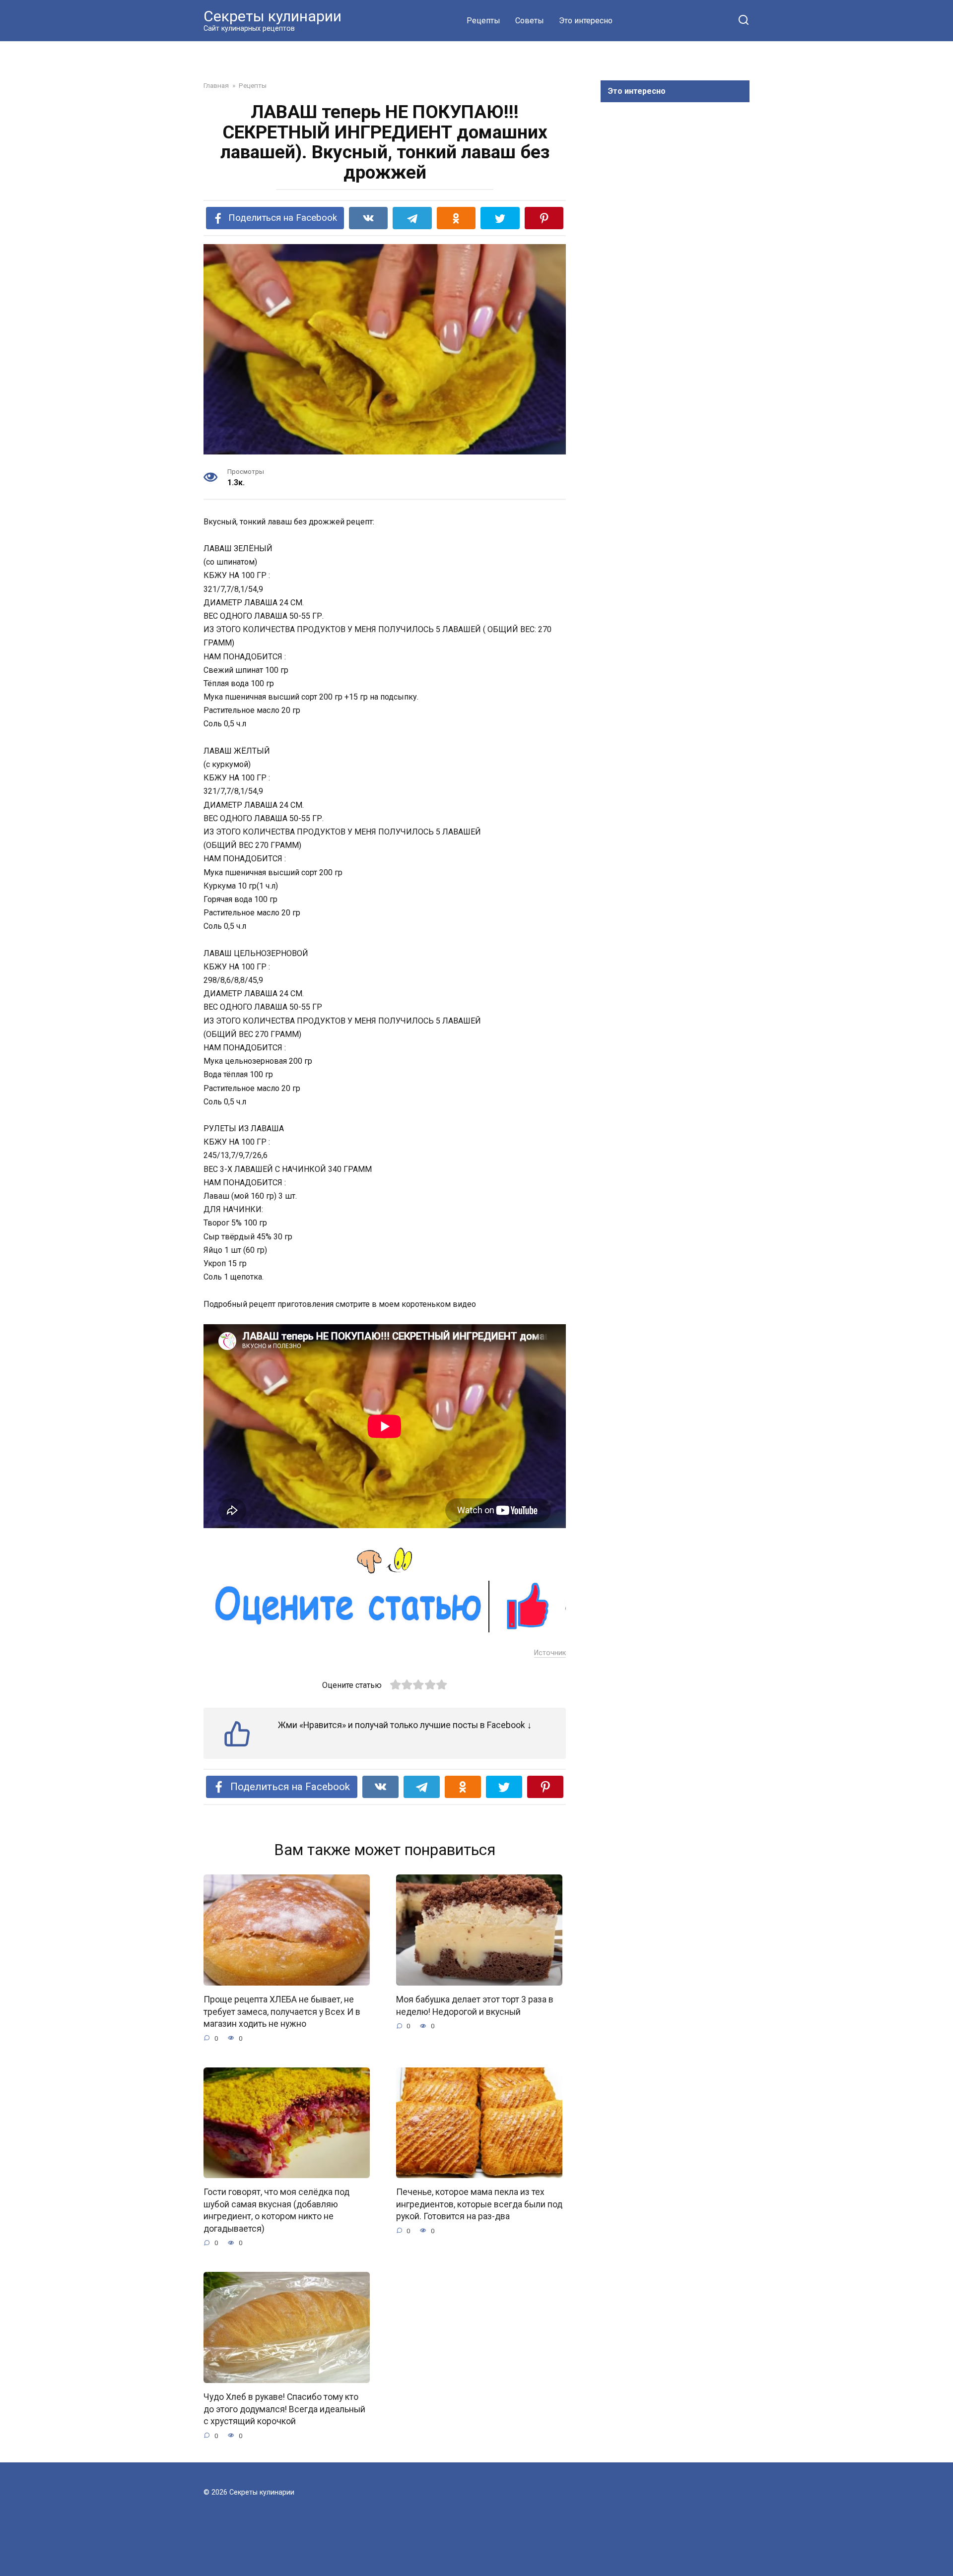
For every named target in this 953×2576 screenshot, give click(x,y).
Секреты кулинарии (272, 16)
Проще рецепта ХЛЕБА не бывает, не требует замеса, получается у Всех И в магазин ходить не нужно (282, 2012)
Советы (530, 21)
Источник (550, 1653)
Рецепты (483, 21)
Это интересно (586, 21)
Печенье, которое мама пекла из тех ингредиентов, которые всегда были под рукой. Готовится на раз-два (479, 2204)
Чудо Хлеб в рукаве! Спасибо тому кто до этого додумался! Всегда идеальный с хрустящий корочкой (284, 2409)
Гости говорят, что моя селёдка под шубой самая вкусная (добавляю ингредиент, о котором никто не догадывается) (276, 2210)
